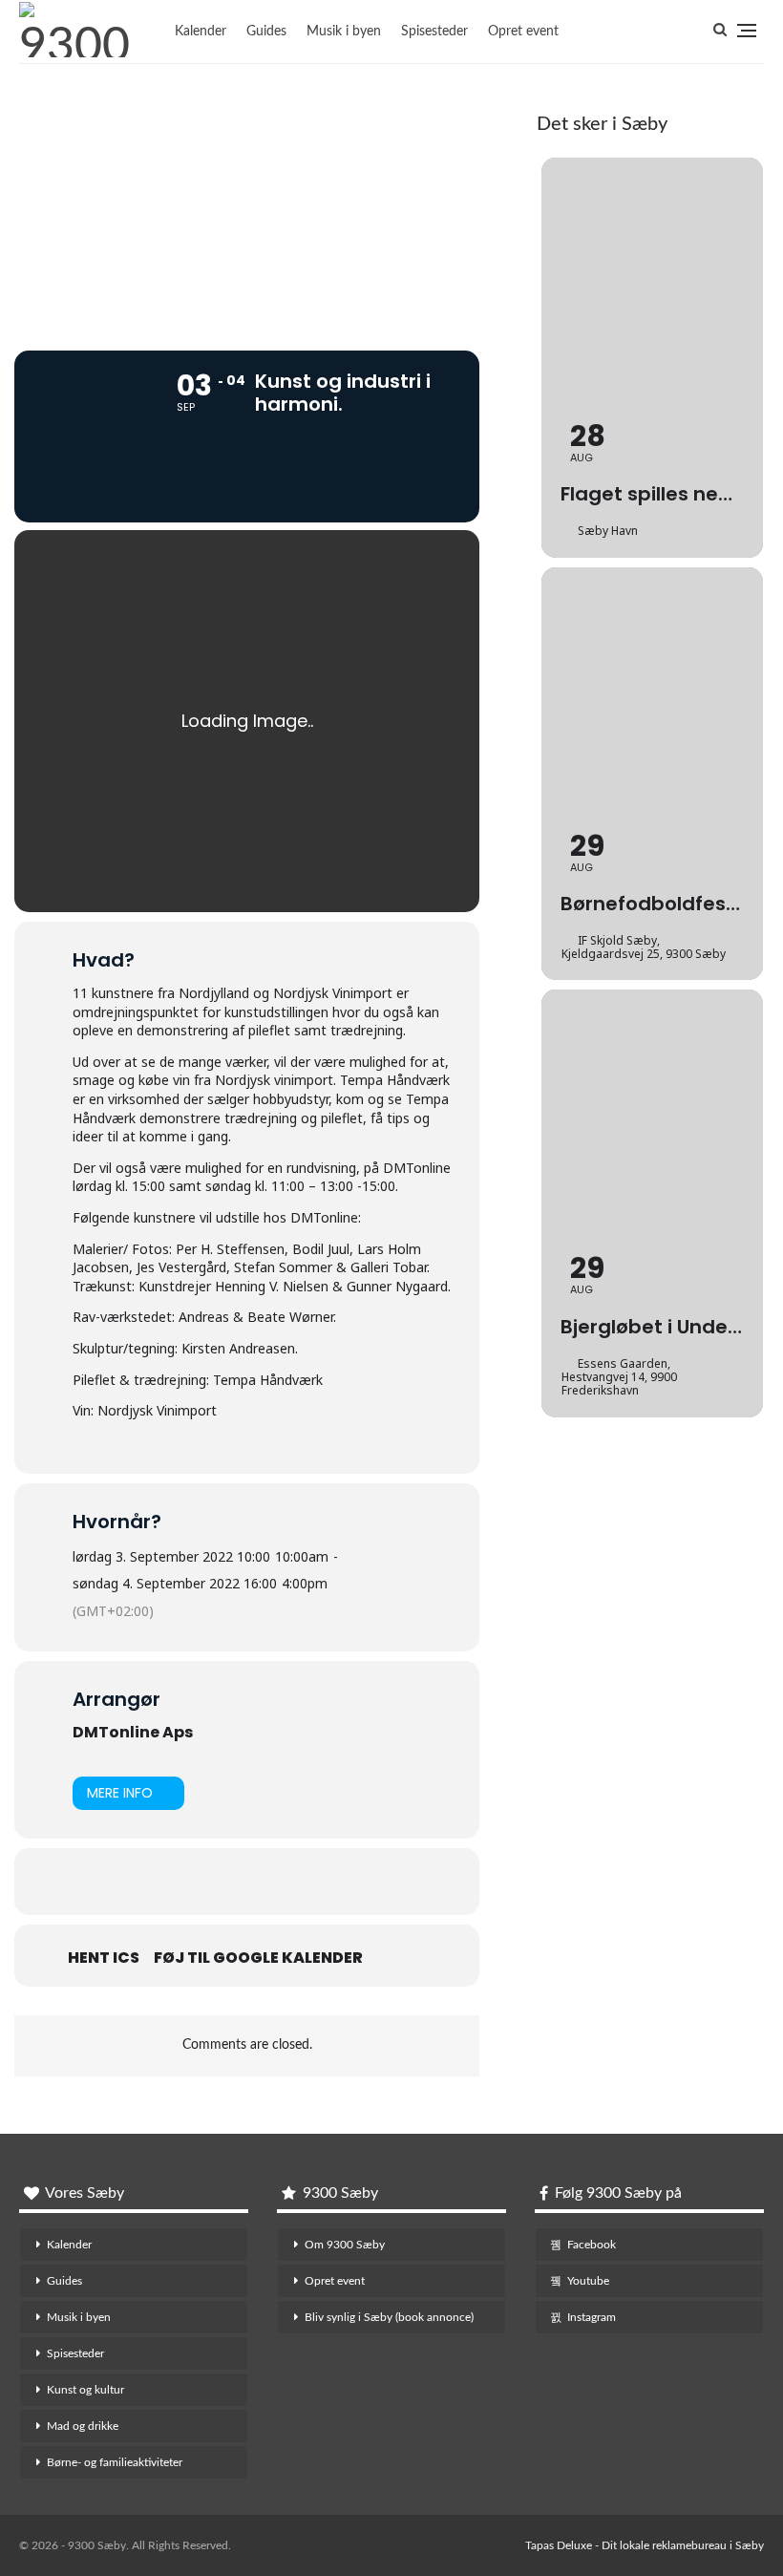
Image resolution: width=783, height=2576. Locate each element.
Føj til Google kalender (258, 1958)
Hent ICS (104, 1958)
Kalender (201, 32)
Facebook (592, 2245)
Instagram (592, 2317)
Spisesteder (434, 32)
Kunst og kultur (85, 2390)
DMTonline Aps (133, 1732)
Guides (266, 32)
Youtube (588, 2281)
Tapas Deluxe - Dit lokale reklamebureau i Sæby (645, 2545)
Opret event (523, 32)
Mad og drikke (83, 2426)
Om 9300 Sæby (345, 2245)
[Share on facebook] (223, 1882)
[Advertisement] (247, 198)
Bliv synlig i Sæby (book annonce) (389, 2317)
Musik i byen (344, 32)
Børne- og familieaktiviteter (115, 2462)
